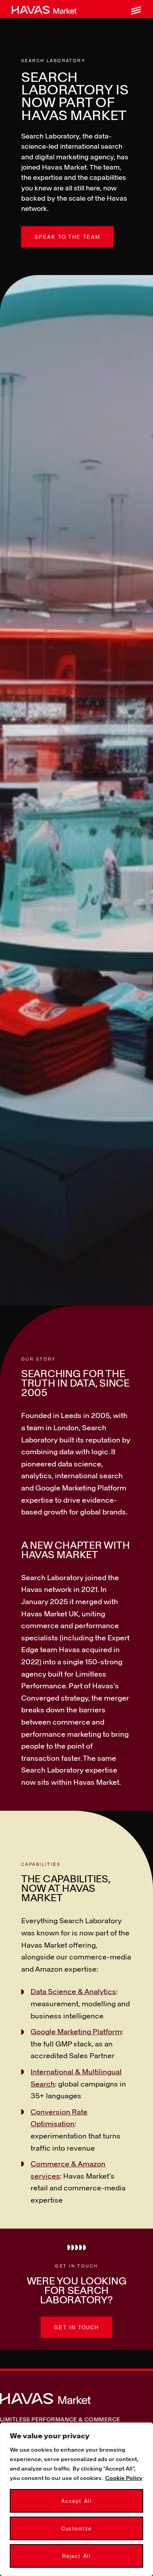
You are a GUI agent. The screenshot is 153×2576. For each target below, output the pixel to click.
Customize (76, 2528)
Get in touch (76, 2327)
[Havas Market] (44, 9)
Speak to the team (67, 237)
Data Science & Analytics (73, 1991)
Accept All (76, 2501)
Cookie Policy (124, 2478)
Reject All (76, 2556)
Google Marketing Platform (76, 2031)
